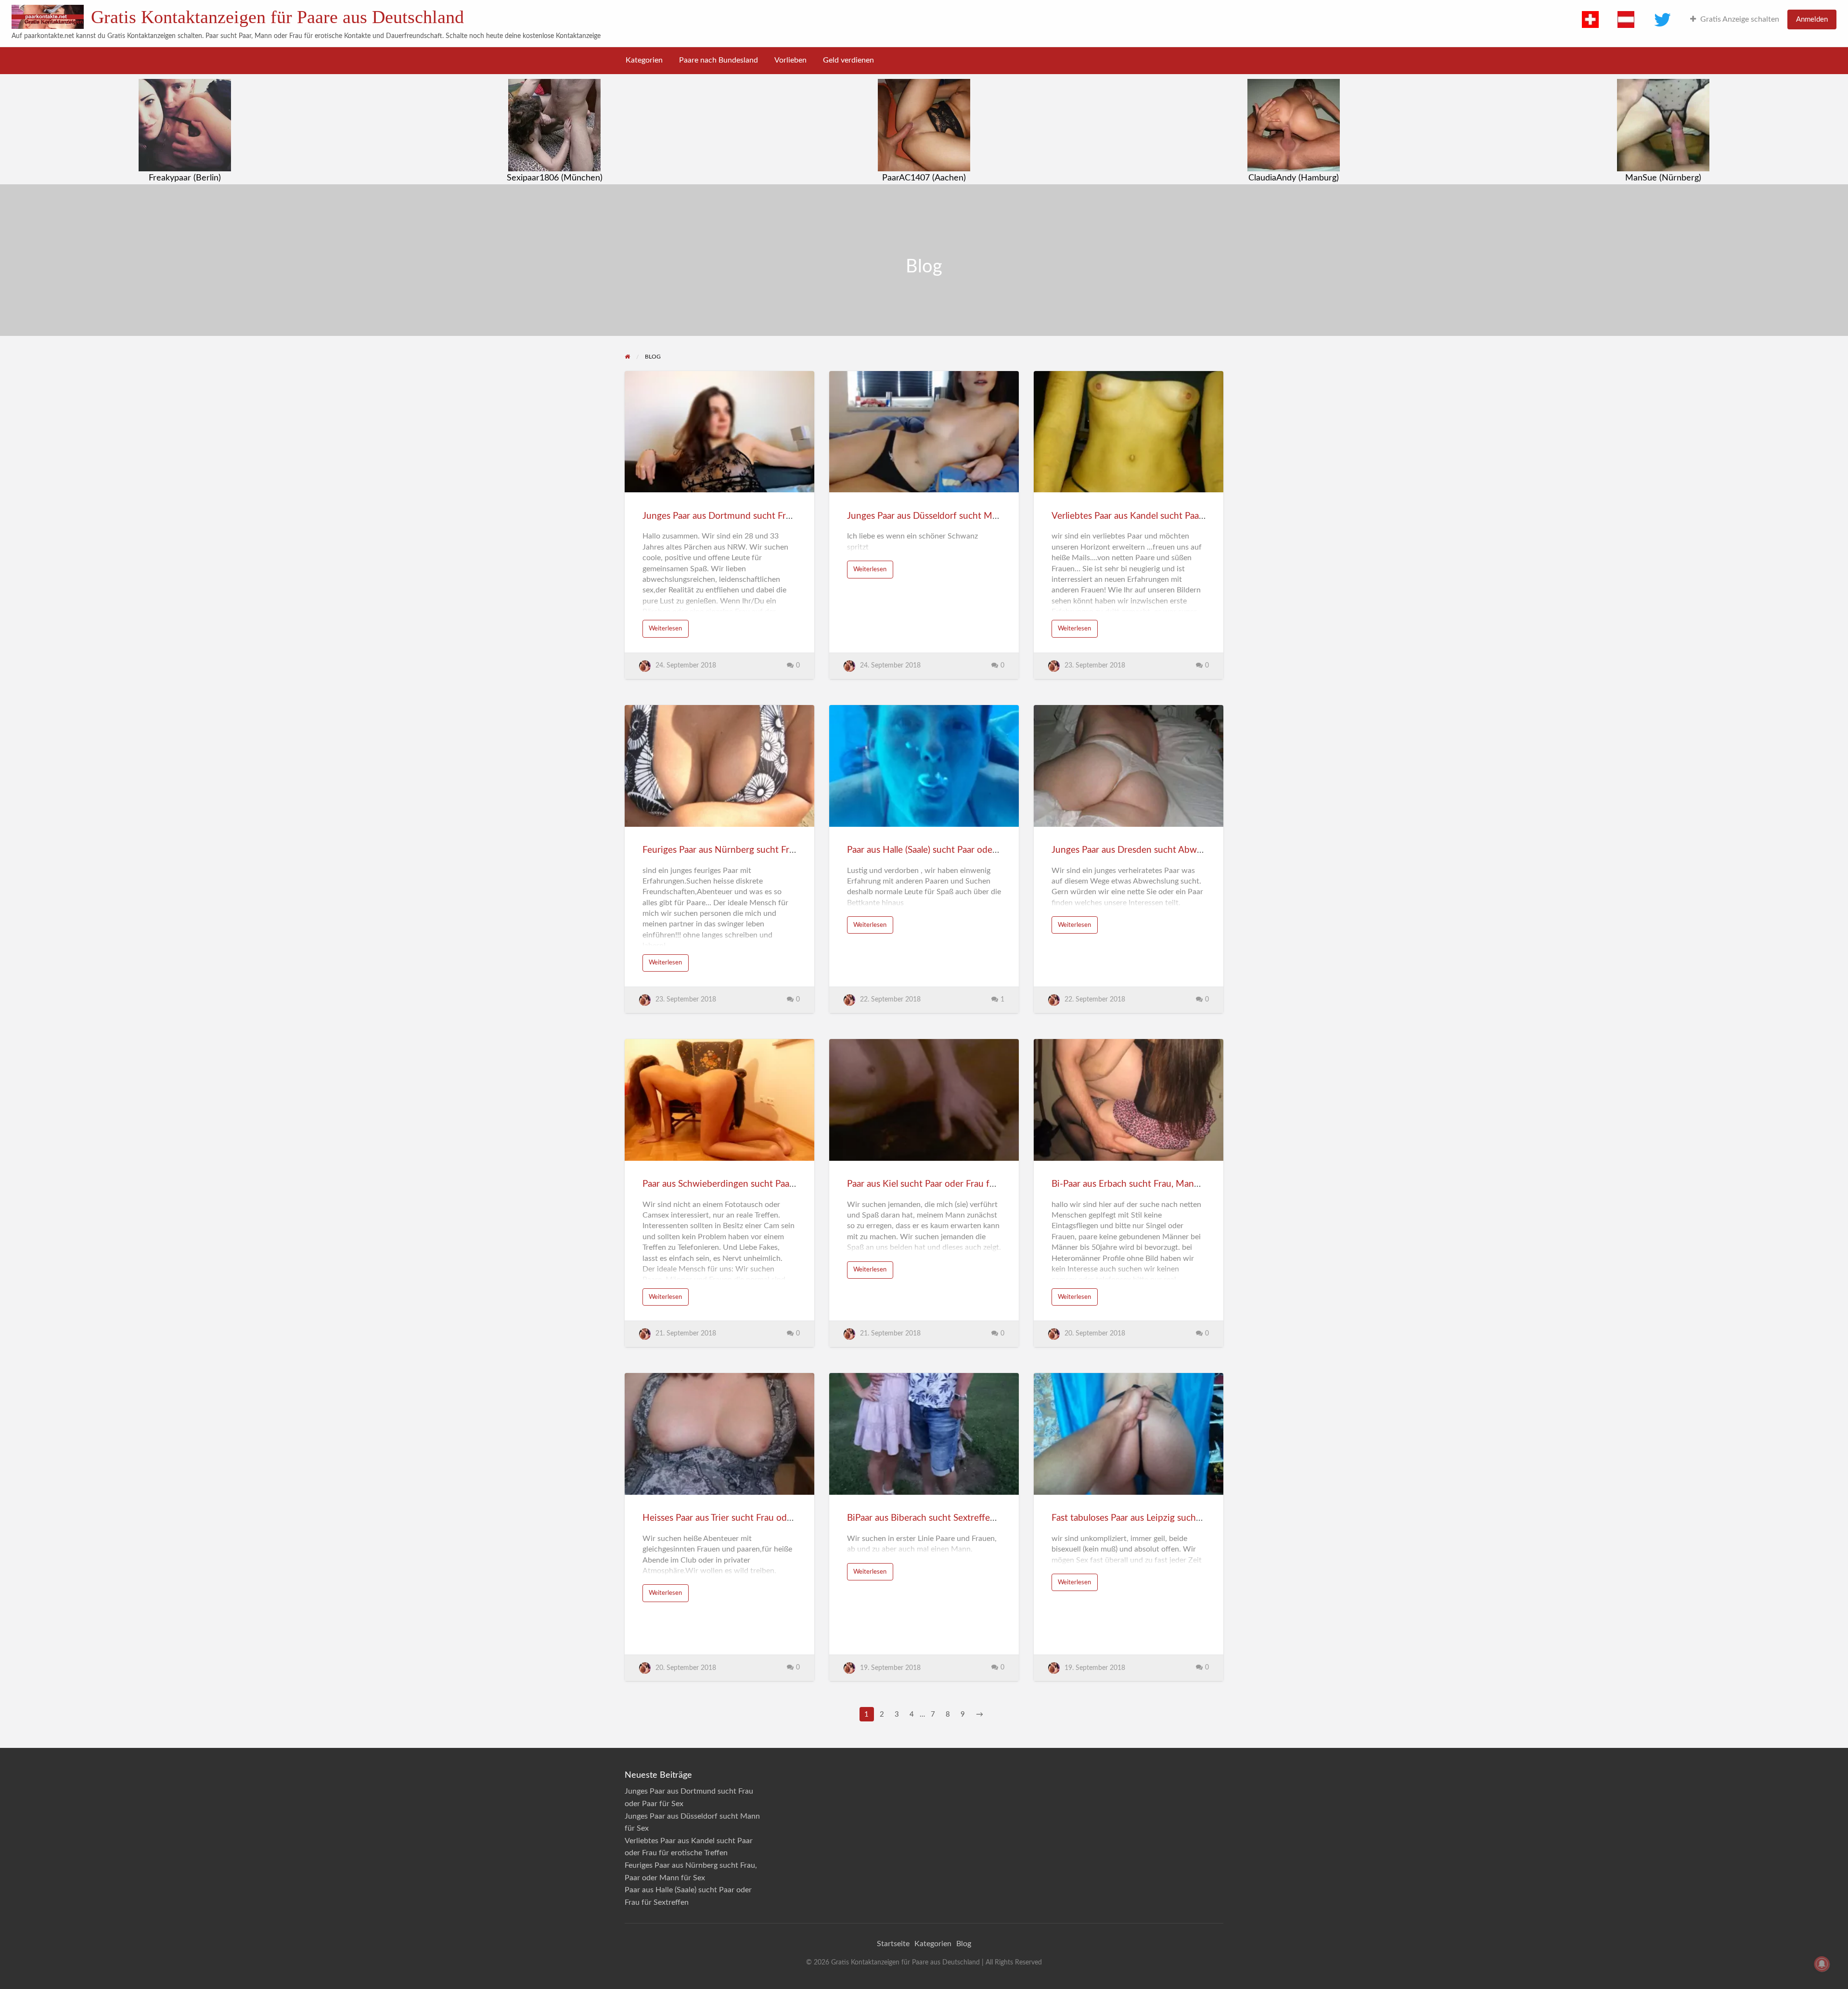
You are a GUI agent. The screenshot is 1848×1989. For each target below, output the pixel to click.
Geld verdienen (848, 60)
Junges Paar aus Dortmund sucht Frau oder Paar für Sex (755, 516)
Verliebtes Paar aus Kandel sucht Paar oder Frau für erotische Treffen (1190, 516)
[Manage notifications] (1822, 1964)
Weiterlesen (665, 629)
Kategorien (644, 60)
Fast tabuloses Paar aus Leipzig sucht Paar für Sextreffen (1165, 1518)
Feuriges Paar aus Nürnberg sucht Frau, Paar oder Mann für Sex (770, 850)
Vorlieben (790, 60)
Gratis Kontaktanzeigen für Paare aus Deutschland (277, 17)
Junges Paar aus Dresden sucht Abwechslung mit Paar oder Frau (1181, 850)
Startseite (893, 1944)
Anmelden (1812, 19)
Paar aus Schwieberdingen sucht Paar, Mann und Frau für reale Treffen (784, 1184)
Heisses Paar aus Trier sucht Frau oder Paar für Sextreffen (758, 1518)
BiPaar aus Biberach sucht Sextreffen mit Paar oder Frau (960, 1518)
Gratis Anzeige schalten (1740, 19)
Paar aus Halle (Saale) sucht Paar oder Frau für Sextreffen (961, 850)
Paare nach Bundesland (719, 60)
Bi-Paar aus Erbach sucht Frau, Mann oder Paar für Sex (1161, 1184)
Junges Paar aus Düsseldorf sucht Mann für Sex (943, 516)
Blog (964, 1944)
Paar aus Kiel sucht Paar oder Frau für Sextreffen (945, 1184)
